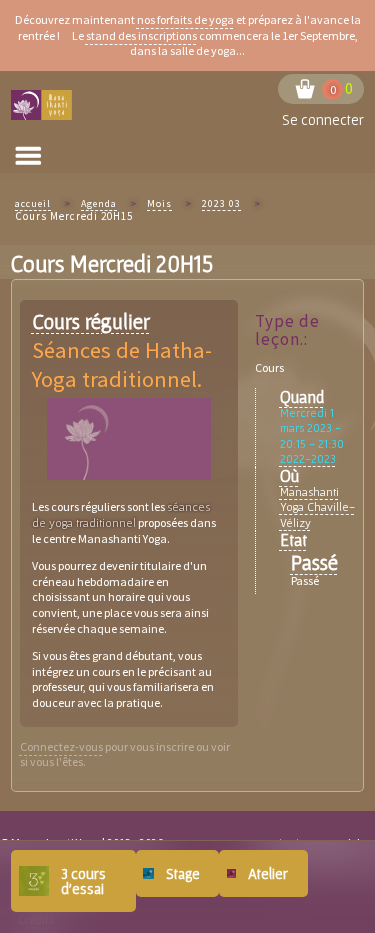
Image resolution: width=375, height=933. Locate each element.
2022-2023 (308, 458)
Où (289, 475)
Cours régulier (91, 321)
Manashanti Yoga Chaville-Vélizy (317, 507)
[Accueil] (43, 105)
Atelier (268, 873)
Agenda (99, 203)
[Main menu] (28, 156)
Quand (302, 396)
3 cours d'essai (83, 881)
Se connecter (323, 119)
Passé (314, 562)
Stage (183, 873)
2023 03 (221, 203)
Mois (159, 203)
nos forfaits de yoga (185, 19)
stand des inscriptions (141, 35)
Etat (293, 539)
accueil (33, 203)
